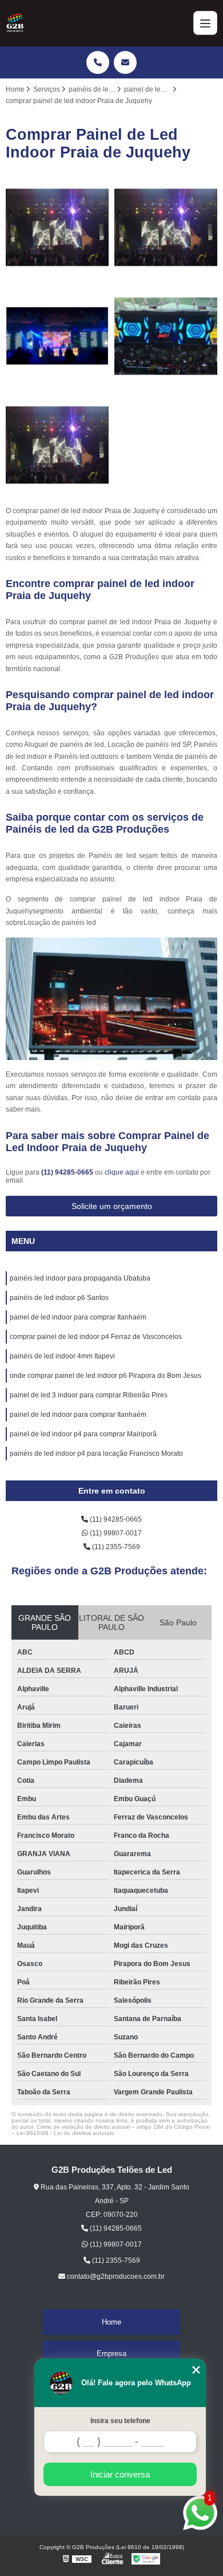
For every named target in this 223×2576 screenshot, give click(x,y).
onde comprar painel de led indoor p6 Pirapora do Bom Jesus (105, 1376)
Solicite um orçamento (112, 1206)
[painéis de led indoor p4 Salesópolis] (57, 227)
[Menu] (205, 23)
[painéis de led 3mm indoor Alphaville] (166, 227)
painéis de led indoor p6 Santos (59, 1298)
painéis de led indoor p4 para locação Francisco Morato (96, 1454)
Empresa (111, 2354)
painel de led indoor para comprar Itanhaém (78, 1317)
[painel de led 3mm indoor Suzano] (57, 336)
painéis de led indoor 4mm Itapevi (62, 1356)
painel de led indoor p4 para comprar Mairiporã (83, 1434)
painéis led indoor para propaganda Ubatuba (80, 1278)
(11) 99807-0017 (115, 1533)
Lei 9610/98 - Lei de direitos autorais (65, 2133)
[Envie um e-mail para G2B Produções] (125, 62)
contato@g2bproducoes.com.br (115, 2276)
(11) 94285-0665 (68, 1172)
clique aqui (122, 1172)
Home (111, 2322)
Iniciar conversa (120, 2474)
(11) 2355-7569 (115, 1547)
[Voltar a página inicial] (15, 23)
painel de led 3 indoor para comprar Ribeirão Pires (89, 1395)
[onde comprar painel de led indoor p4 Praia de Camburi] (166, 336)
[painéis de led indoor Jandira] (57, 445)
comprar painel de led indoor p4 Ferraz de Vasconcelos (96, 1337)
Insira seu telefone (120, 2421)
